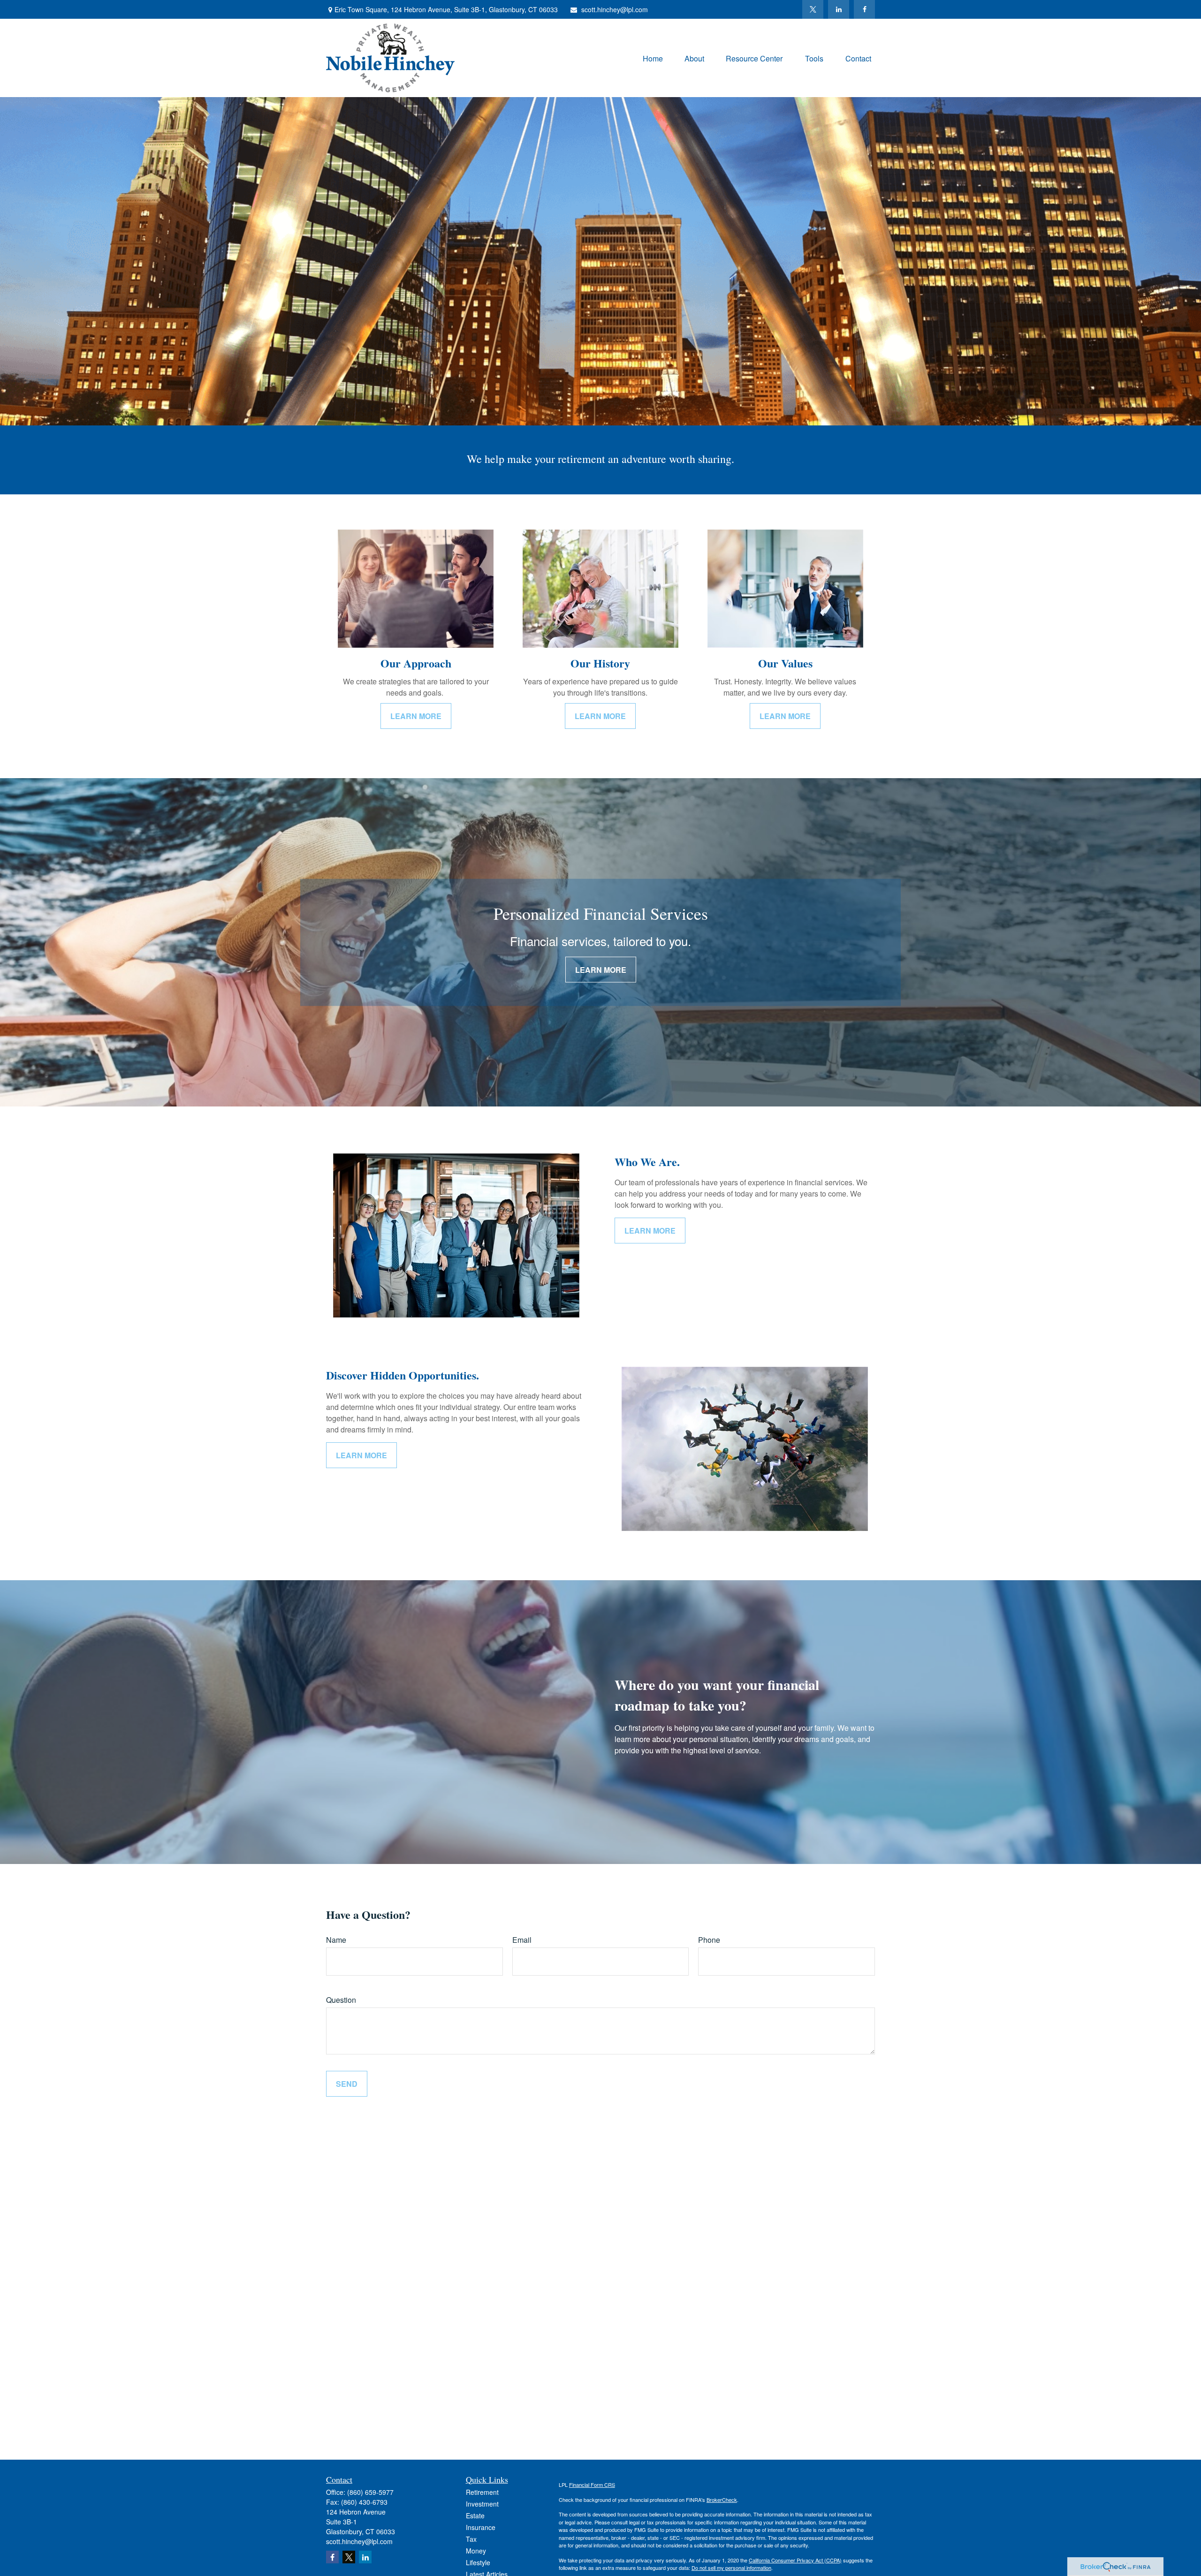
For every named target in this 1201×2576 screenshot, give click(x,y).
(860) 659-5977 (370, 2492)
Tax (471, 2539)
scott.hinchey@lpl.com (615, 9)
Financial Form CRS (592, 2485)
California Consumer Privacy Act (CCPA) (795, 2560)
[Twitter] (813, 9)
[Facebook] (864, 9)
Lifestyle (478, 2562)
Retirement (482, 2492)
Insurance (481, 2527)
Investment (482, 2504)
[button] (653, 58)
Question (341, 2000)
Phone (709, 1940)
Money (476, 2551)
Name (336, 1940)
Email (522, 1940)
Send (347, 2084)
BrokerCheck (722, 2500)
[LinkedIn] (839, 9)
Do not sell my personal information (731, 2568)
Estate (475, 2515)
